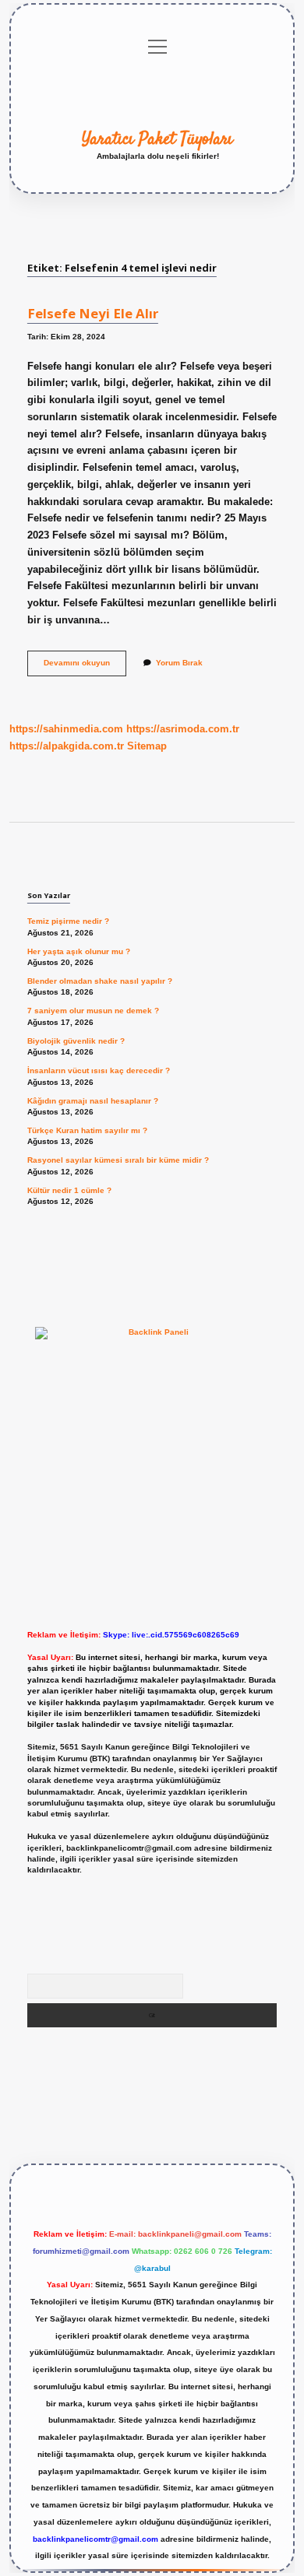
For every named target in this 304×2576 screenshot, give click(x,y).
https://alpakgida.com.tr (67, 746)
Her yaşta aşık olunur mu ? (79, 951)
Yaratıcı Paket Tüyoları (157, 139)
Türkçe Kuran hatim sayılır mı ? (87, 1130)
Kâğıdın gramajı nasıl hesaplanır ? (93, 1101)
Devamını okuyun (85, 667)
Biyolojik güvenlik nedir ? (76, 1041)
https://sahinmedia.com (66, 729)
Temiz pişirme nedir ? (68, 921)
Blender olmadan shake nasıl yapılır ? (100, 981)
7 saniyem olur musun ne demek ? (93, 1011)
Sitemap (147, 746)
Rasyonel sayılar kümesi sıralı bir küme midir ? (118, 1160)
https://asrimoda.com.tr (183, 729)
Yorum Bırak (179, 663)
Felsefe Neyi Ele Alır (93, 313)
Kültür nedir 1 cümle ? (69, 1190)
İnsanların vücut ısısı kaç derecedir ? (99, 1070)
